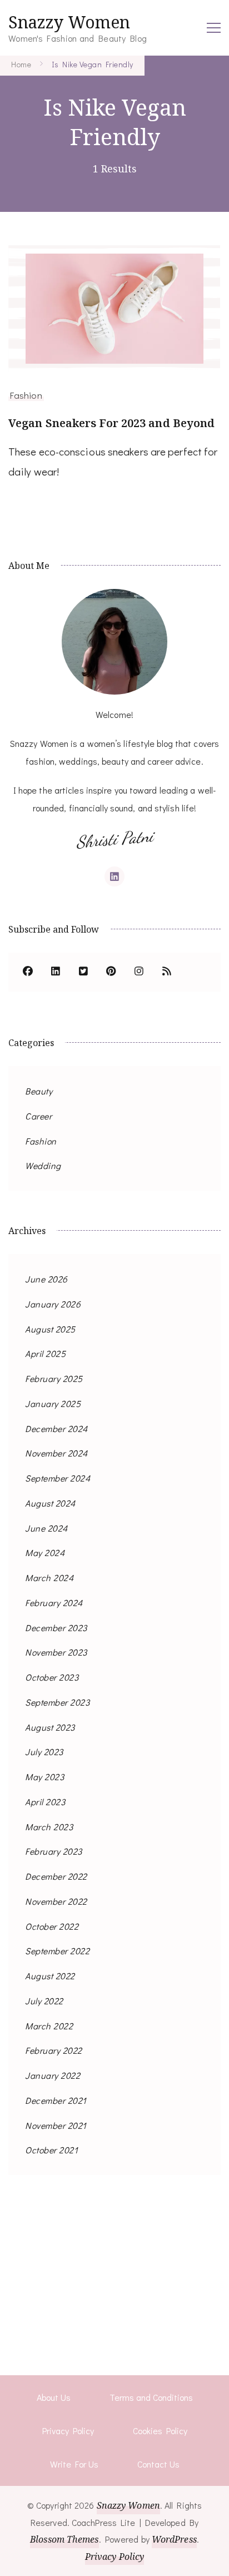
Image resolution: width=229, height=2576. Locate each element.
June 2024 (46, 1528)
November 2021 (56, 2125)
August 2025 (50, 1329)
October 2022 (52, 1926)
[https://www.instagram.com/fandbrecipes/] (139, 972)
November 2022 (56, 1901)
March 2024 (49, 1577)
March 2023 (49, 1827)
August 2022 (50, 1976)
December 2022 (56, 1876)
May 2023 (44, 1777)
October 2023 (52, 1677)
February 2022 (54, 2050)
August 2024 (50, 1503)
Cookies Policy (160, 2431)
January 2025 (53, 1403)
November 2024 (56, 1453)
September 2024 (58, 1478)
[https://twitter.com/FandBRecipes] (83, 972)
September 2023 (57, 1702)
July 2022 (44, 2001)
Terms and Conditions (151, 2397)
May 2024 (45, 1552)
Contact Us (158, 2464)
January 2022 (53, 2075)
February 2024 (54, 1602)
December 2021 (56, 2100)
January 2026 (53, 1304)
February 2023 (54, 1851)
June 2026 (46, 1279)
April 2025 (45, 1353)
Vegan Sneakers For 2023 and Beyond (111, 423)
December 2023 (56, 1628)
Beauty (39, 1091)
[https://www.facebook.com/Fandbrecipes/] (28, 972)
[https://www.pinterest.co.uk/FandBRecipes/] (111, 972)
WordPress (174, 2539)
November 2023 (56, 1652)
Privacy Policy (68, 2431)
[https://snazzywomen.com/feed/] (167, 972)
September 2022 (57, 1951)
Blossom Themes (64, 2539)
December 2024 (56, 1428)
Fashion (26, 395)
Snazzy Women (69, 22)
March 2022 (49, 2026)
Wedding (43, 1165)
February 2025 (54, 1378)
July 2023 (44, 1752)
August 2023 (50, 1727)
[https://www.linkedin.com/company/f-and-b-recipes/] (56, 972)
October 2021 (51, 2150)
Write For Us (74, 2464)
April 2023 (45, 1802)
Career (38, 1116)
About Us (54, 2397)
